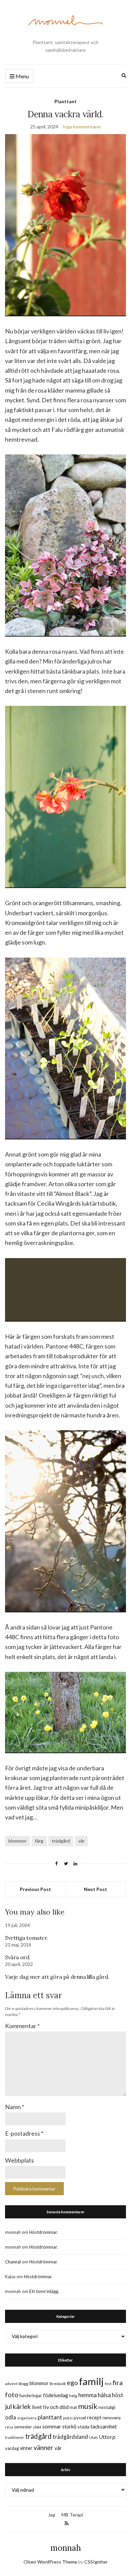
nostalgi (107, 2407)
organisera (27, 2418)
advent (11, 2384)
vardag (12, 2448)
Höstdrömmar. (43, 2232)
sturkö (69, 2426)
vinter (26, 2448)
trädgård (61, 1841)
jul (8, 2406)
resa (9, 2427)
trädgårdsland (70, 2437)
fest (108, 2384)
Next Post (96, 1889)
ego (72, 2383)
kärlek (22, 2406)
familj (91, 2381)
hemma (88, 2395)
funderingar (31, 2396)
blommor (17, 1841)
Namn (15, 2107)
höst (118, 2395)
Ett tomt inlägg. (44, 2291)
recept (94, 2418)
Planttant (65, 101)
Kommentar (22, 2026)
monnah (66, 2548)
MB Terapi (72, 2515)
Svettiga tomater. (27, 1938)
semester (23, 2427)
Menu (22, 76)
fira (118, 2382)
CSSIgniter (96, 2562)
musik (88, 2406)
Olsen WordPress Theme (50, 2562)
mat (73, 2407)
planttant (50, 2417)
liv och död (56, 2407)
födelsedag (56, 2395)
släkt (37, 2427)
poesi (68, 2418)
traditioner (15, 2437)
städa (83, 2427)
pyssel (80, 2418)
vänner (43, 2447)
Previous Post (35, 1889)
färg (39, 1841)
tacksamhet (104, 2426)
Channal (13, 2262)
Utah (93, 2437)
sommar (52, 2426)
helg (73, 2396)
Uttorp (107, 2437)
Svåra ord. (18, 1957)
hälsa (104, 2395)
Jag (52, 2515)
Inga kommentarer (82, 127)
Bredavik (58, 2384)
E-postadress (24, 2133)
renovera (112, 2418)
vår (81, 1841)
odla (11, 2417)
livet (37, 2407)
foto (12, 2394)
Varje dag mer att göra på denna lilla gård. (57, 1977)
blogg (24, 2384)
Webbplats (19, 2160)
